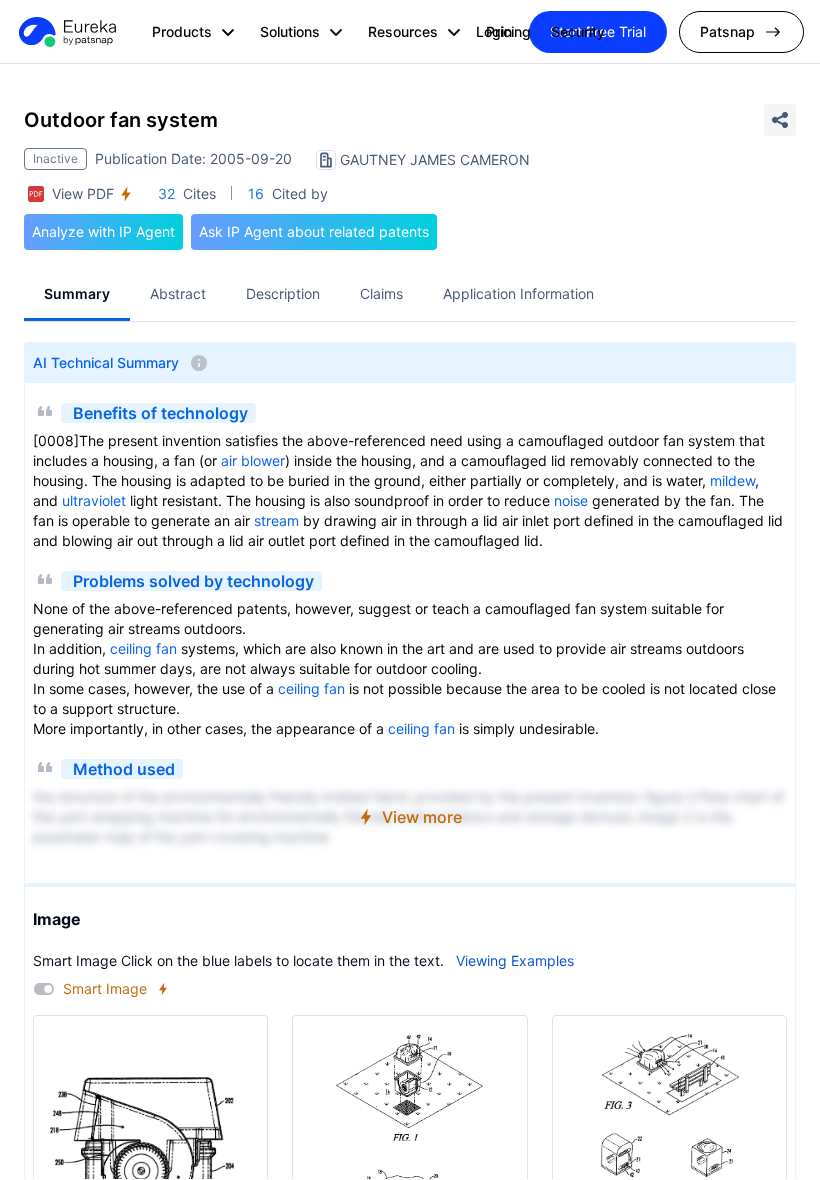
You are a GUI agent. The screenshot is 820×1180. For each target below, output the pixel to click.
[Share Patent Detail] (780, 120)
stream (276, 520)
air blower (253, 460)
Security (578, 31)
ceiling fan (143, 648)
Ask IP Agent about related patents (314, 231)
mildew (732, 480)
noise (571, 500)
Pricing (508, 31)
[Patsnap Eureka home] (66, 32)
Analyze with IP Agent (103, 231)
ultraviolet (94, 500)
